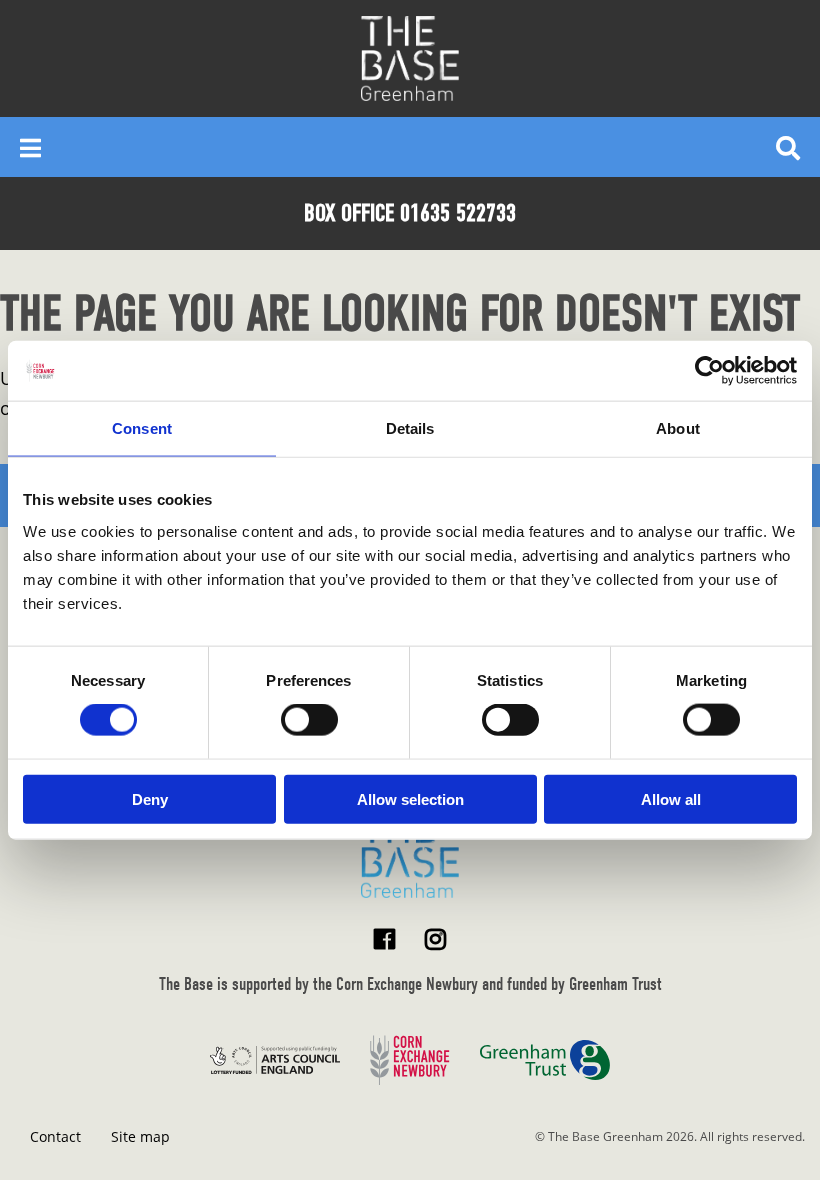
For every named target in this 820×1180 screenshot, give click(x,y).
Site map (140, 1136)
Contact (55, 1136)
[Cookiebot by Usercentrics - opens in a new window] (709, 371)
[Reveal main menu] (30, 147)
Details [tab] (410, 428)
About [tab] (678, 428)
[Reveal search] (788, 147)
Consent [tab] (142, 428)
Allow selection (410, 798)
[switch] (309, 720)
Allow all (671, 798)
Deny (150, 798)
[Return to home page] (410, 855)
